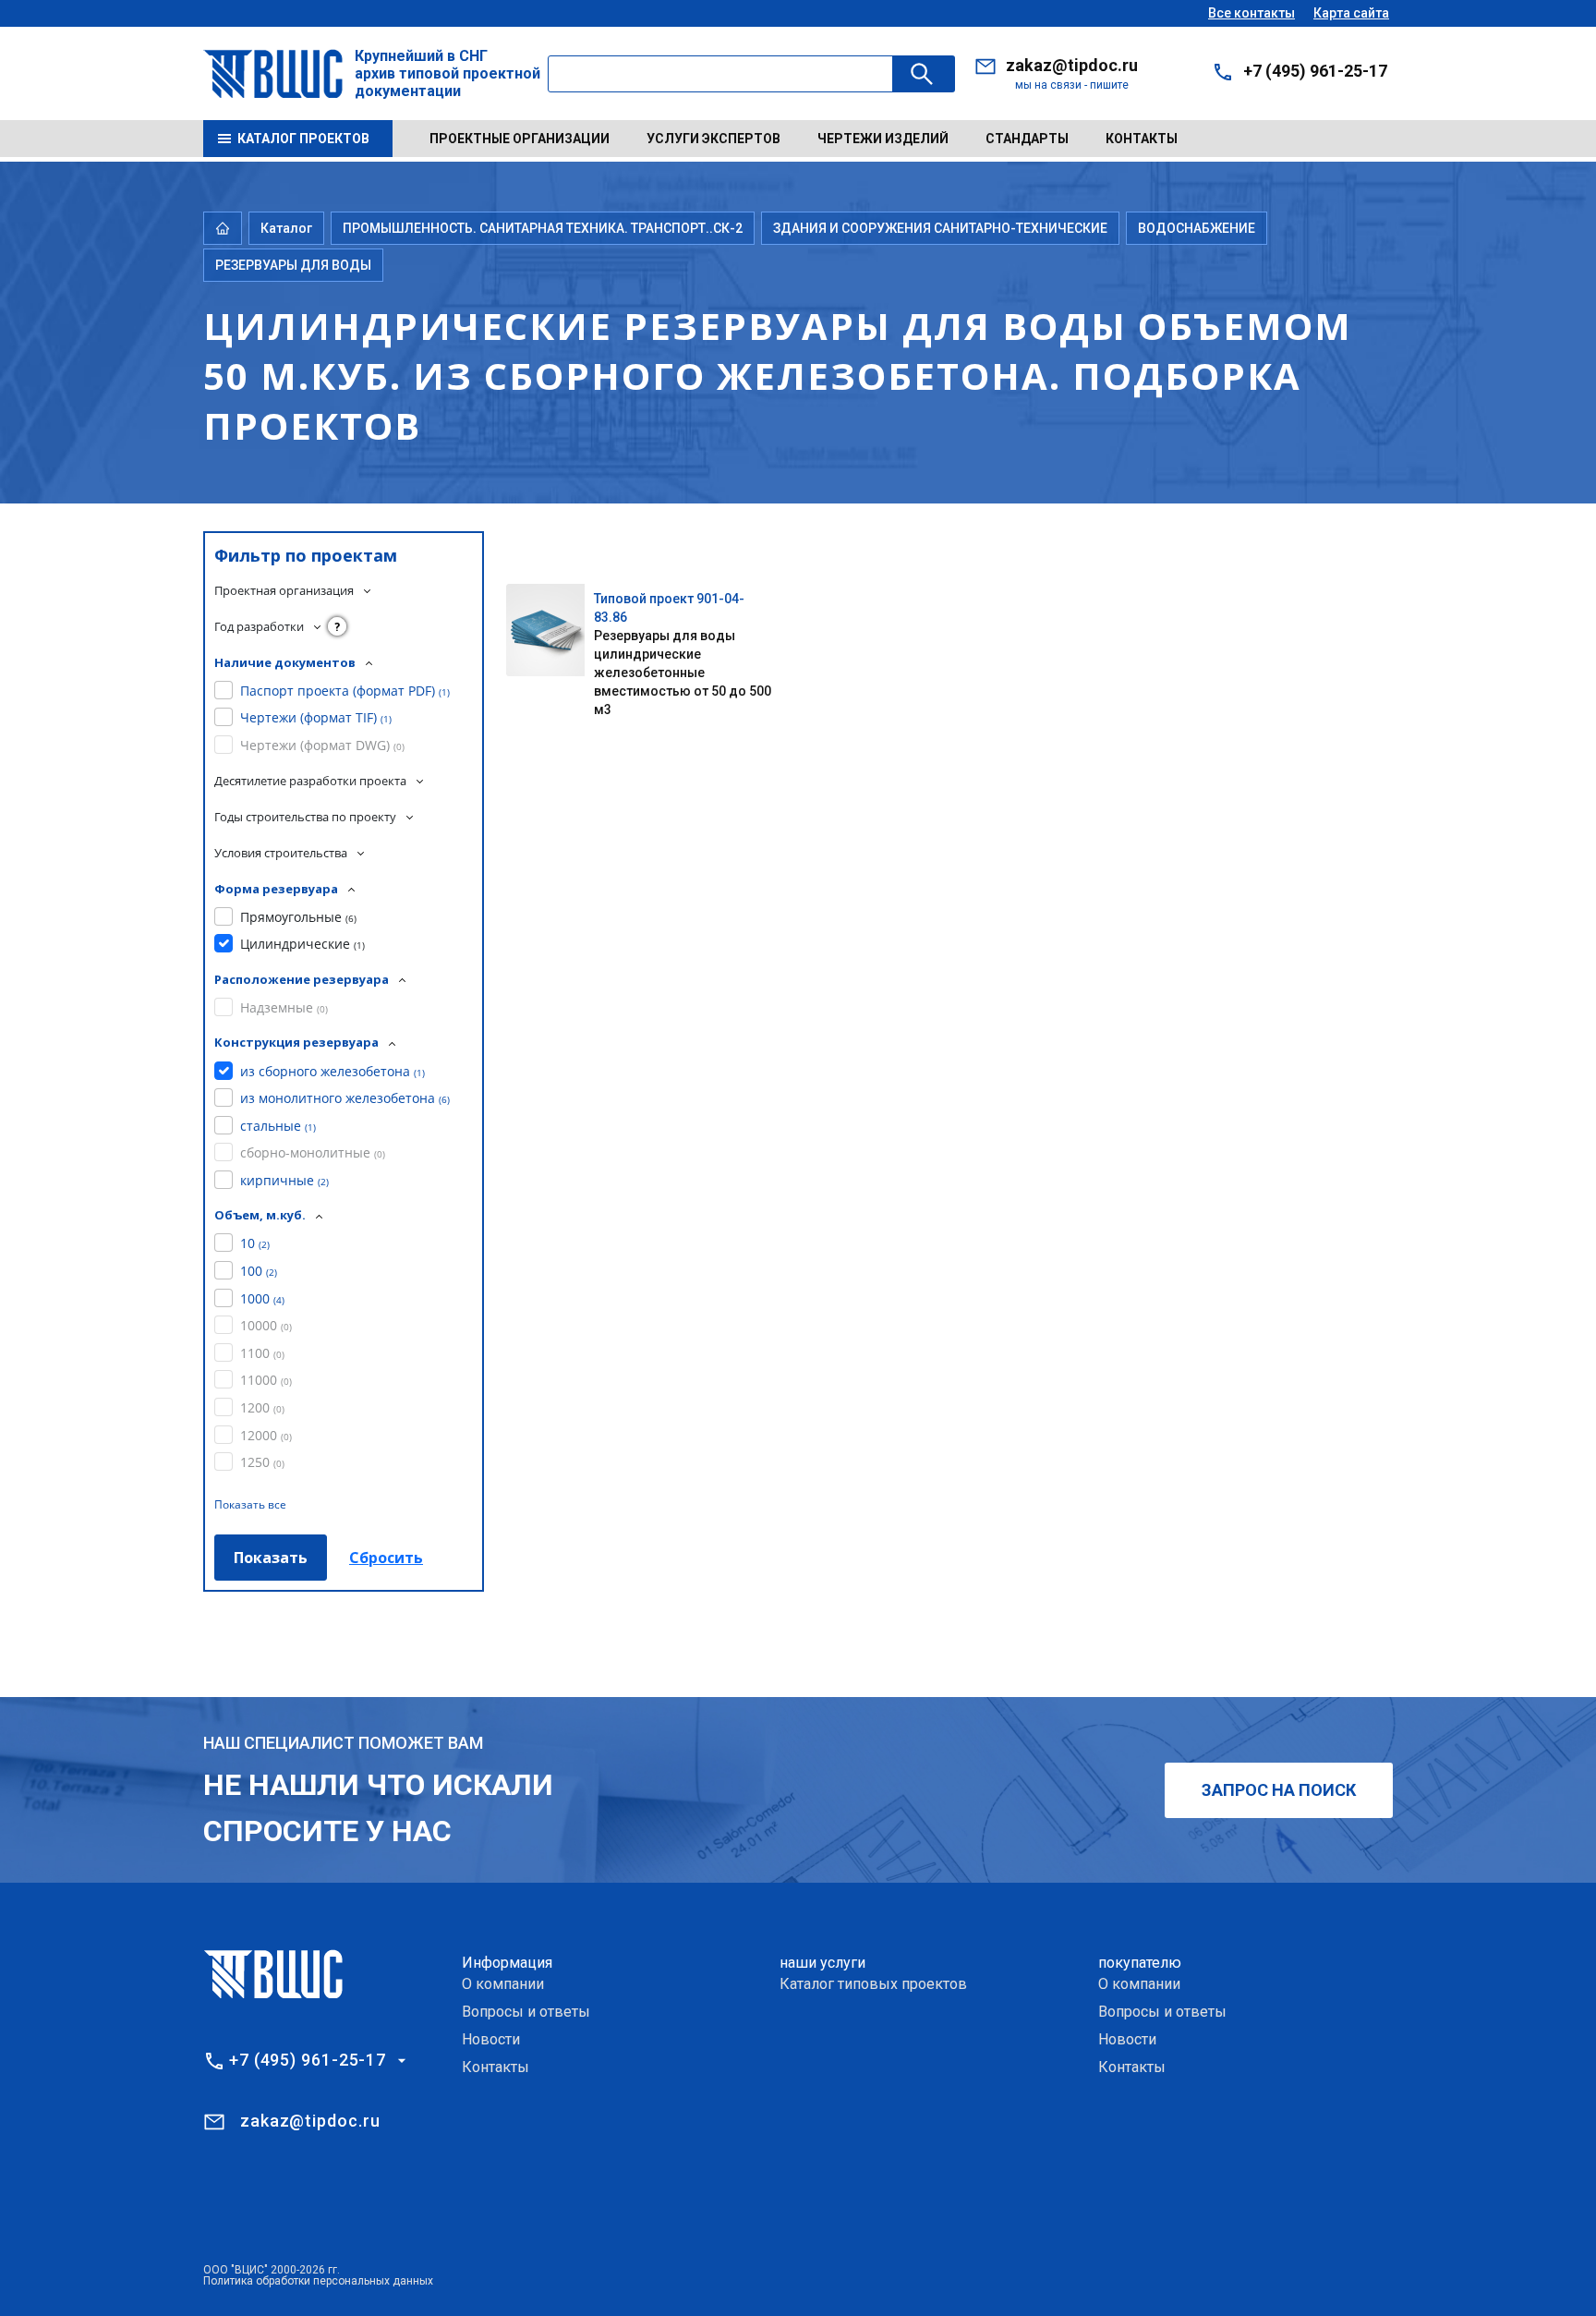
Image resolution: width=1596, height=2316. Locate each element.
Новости (491, 2039)
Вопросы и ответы (526, 2012)
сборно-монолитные (313, 1152)
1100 (262, 1353)
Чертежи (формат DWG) (322, 745)
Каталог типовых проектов (873, 1984)
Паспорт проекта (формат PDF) (345, 691)
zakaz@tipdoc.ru (1072, 65)
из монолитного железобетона (345, 1098)
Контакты (1142, 139)
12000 (266, 1435)
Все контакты (1251, 13)
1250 (262, 1462)
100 (259, 1271)
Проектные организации (520, 139)
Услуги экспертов (713, 139)
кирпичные (284, 1180)
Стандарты (1027, 139)
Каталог (286, 228)
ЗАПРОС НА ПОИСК (1279, 1790)
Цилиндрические (302, 944)
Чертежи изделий (883, 139)
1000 (262, 1298)
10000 (266, 1325)
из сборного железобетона (332, 1071)
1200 (262, 1407)
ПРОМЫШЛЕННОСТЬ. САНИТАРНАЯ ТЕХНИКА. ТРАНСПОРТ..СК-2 (543, 228)
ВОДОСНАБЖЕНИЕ (1197, 228)
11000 (266, 1380)
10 (255, 1243)
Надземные (284, 1007)
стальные (278, 1126)
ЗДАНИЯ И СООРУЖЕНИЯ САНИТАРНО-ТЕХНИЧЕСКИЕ (940, 228)
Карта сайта (1351, 13)
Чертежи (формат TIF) (316, 717)
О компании (503, 1984)
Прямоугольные (298, 917)
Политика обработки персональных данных (318, 2281)
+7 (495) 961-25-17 (1315, 71)
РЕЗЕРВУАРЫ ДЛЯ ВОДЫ (293, 265)
